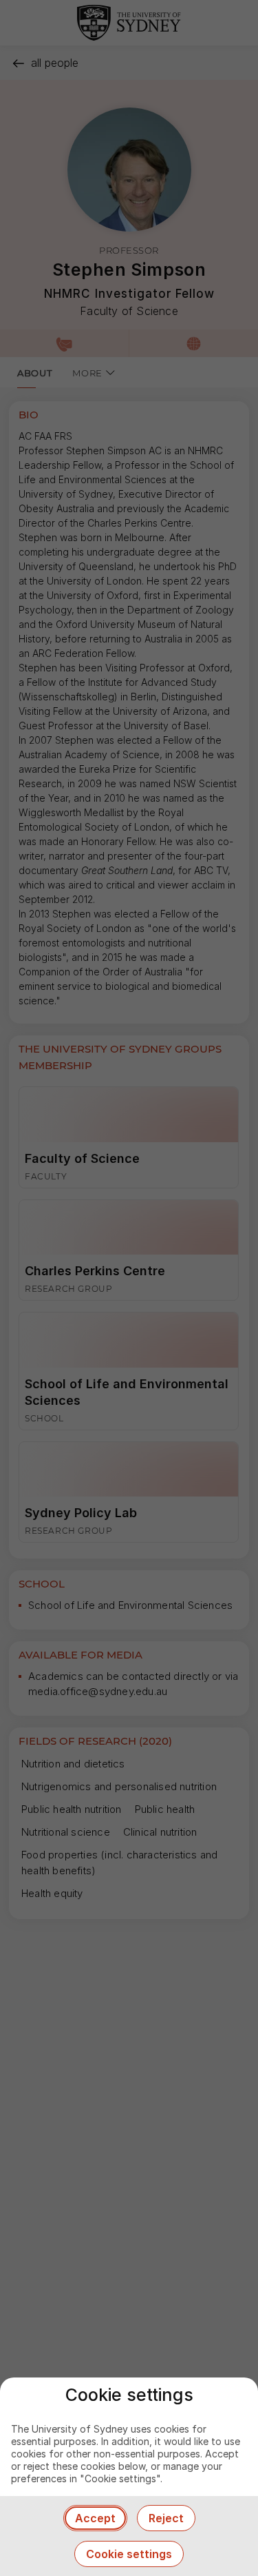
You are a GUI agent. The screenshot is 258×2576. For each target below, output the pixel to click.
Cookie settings (129, 2554)
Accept (95, 2518)
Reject (166, 2518)
